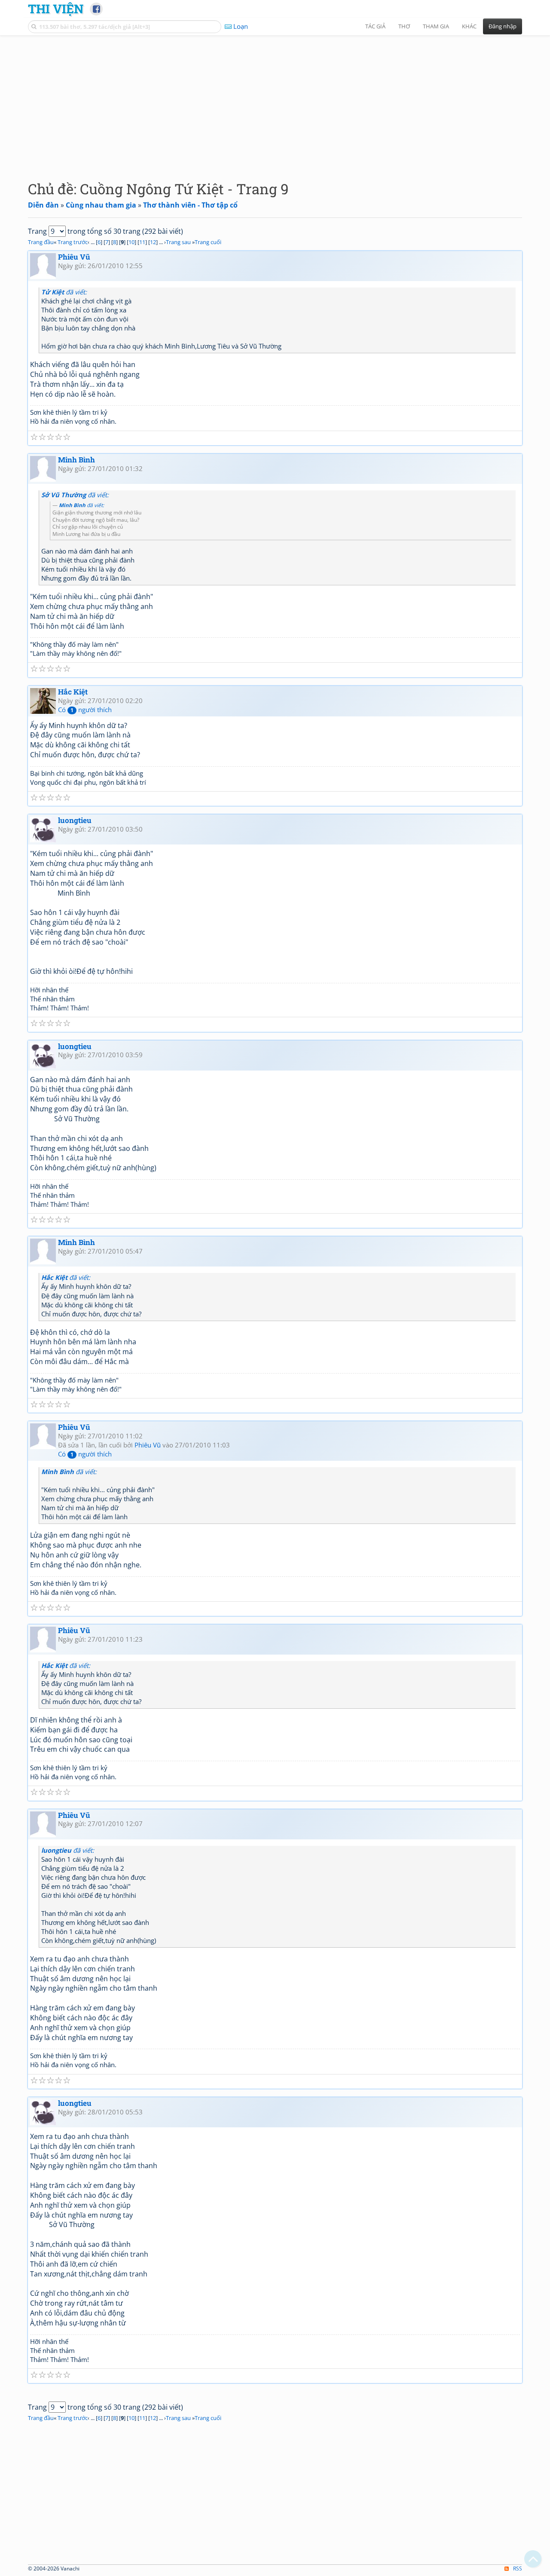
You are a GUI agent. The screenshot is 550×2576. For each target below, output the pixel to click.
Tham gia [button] (436, 26)
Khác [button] (469, 26)
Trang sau (178, 242)
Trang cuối (208, 242)
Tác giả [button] (375, 26)
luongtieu (75, 820)
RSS (518, 2568)
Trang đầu (41, 242)
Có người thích (85, 710)
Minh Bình (76, 460)
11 (142, 242)
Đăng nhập (503, 26)
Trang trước (73, 242)
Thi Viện (56, 9)
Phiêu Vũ (74, 257)
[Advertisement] (275, 101)
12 (153, 242)
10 (131, 242)
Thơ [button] (404, 26)
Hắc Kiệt (73, 692)
